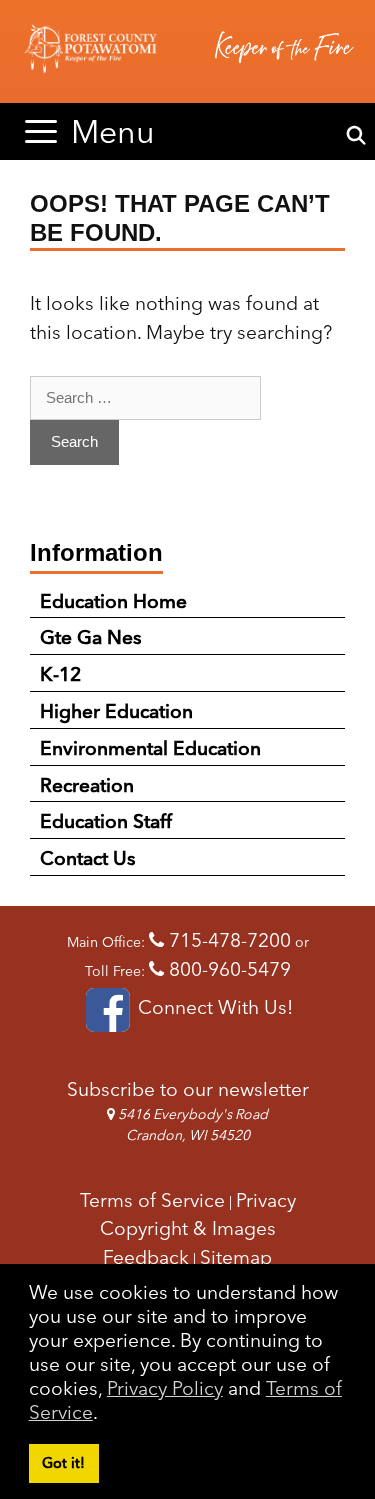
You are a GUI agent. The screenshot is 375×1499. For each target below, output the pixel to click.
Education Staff (106, 821)
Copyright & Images (188, 1228)
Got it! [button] (63, 1463)
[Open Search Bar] (356, 136)
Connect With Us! (213, 1007)
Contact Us (88, 858)
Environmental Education (150, 748)
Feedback (146, 1257)
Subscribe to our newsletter (188, 1089)
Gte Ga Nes (91, 637)
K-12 (60, 674)
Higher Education (116, 711)
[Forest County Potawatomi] (187, 51)
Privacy (266, 1200)
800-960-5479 (227, 969)
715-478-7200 (227, 940)
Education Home (113, 601)
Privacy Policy (165, 1388)
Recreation (87, 785)
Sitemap (236, 1257)
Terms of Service (152, 1200)
